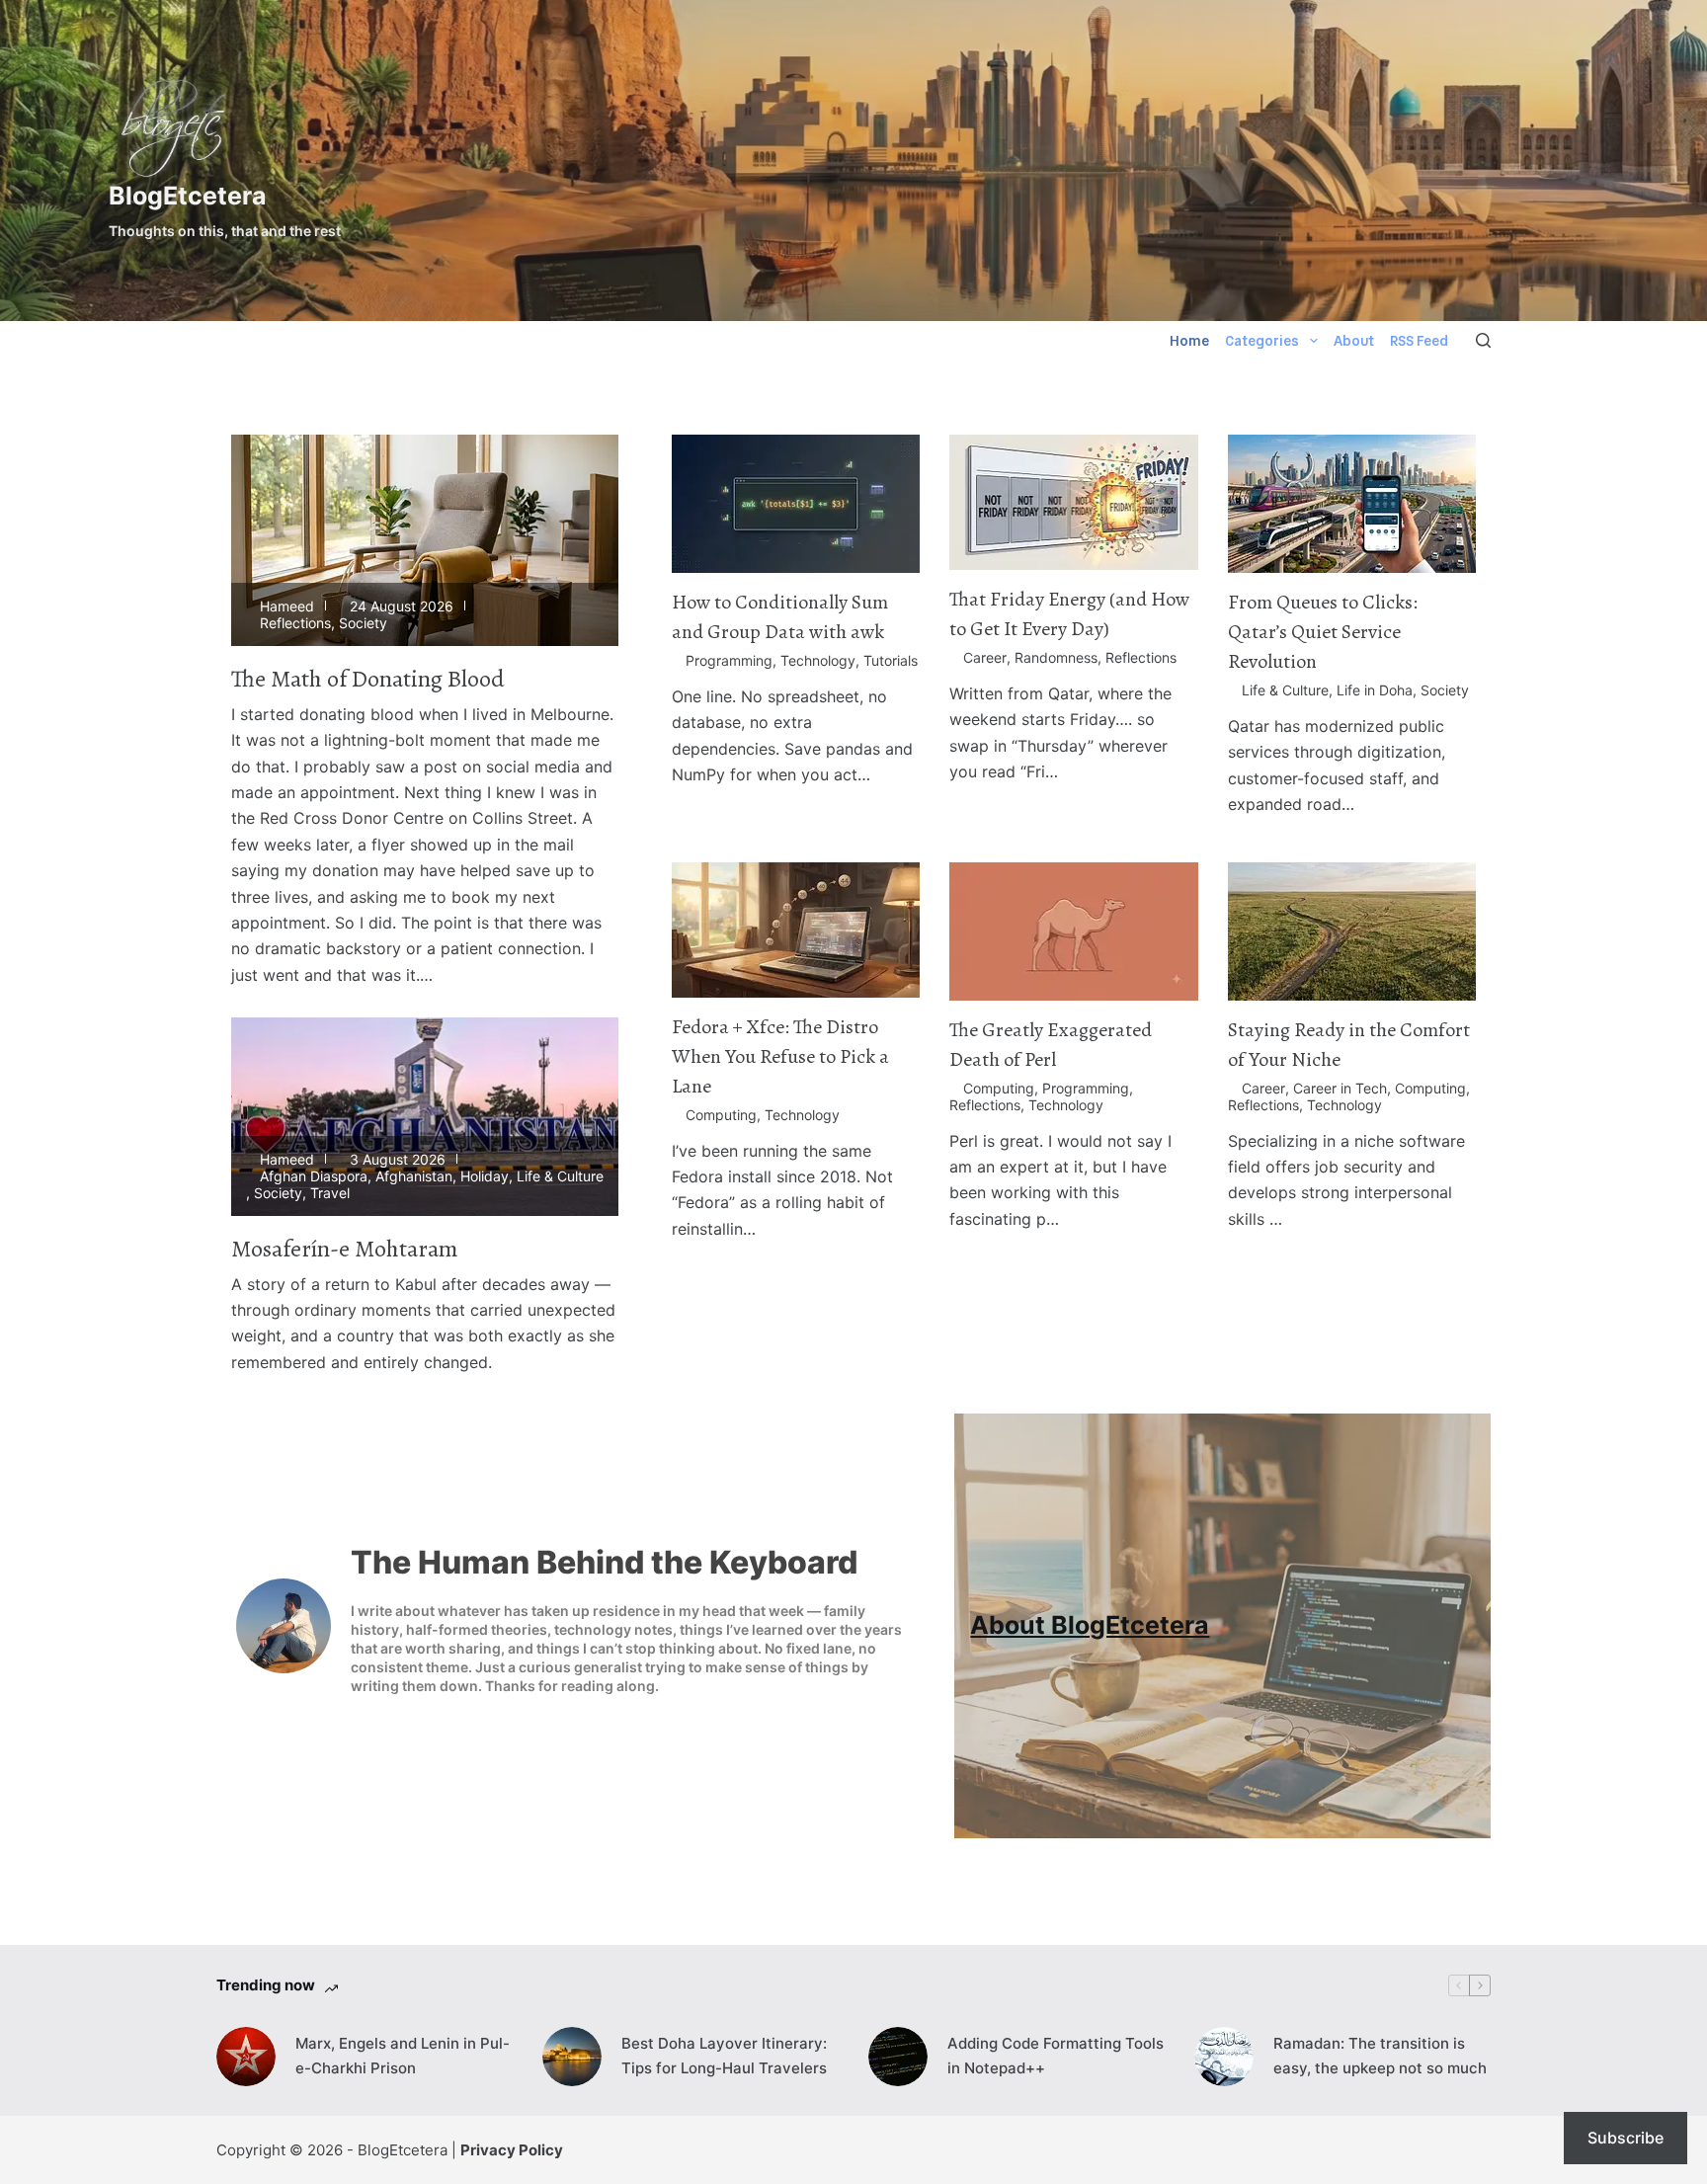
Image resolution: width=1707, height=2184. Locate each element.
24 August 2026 (402, 606)
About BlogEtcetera (1090, 1625)
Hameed (287, 606)
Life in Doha (1375, 690)
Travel (330, 1193)
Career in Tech (1340, 1088)
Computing (721, 1115)
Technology (818, 660)
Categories (1262, 341)
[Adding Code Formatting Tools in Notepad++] (898, 2057)
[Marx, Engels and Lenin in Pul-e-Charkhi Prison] (246, 2057)
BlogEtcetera (188, 196)
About (1354, 341)
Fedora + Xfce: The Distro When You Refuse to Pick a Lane (780, 1056)
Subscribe (1626, 2138)
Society (363, 623)
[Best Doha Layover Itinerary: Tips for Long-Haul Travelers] (572, 2057)
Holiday (485, 1176)
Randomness (1056, 657)
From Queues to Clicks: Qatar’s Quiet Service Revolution (1323, 632)
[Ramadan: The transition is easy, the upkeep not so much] (1224, 2057)
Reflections (295, 623)
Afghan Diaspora (314, 1176)
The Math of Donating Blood (368, 679)
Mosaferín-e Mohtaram (344, 1249)
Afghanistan (414, 1176)
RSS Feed (1419, 341)
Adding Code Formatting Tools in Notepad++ (1056, 2056)
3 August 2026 (398, 1159)
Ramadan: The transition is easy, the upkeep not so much (1380, 2056)
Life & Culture (560, 1176)
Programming (729, 660)
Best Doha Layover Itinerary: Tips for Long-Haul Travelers (724, 2056)
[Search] (1483, 340)
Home (1189, 341)
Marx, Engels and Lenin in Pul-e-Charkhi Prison (403, 2056)
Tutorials (891, 660)
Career (985, 657)
